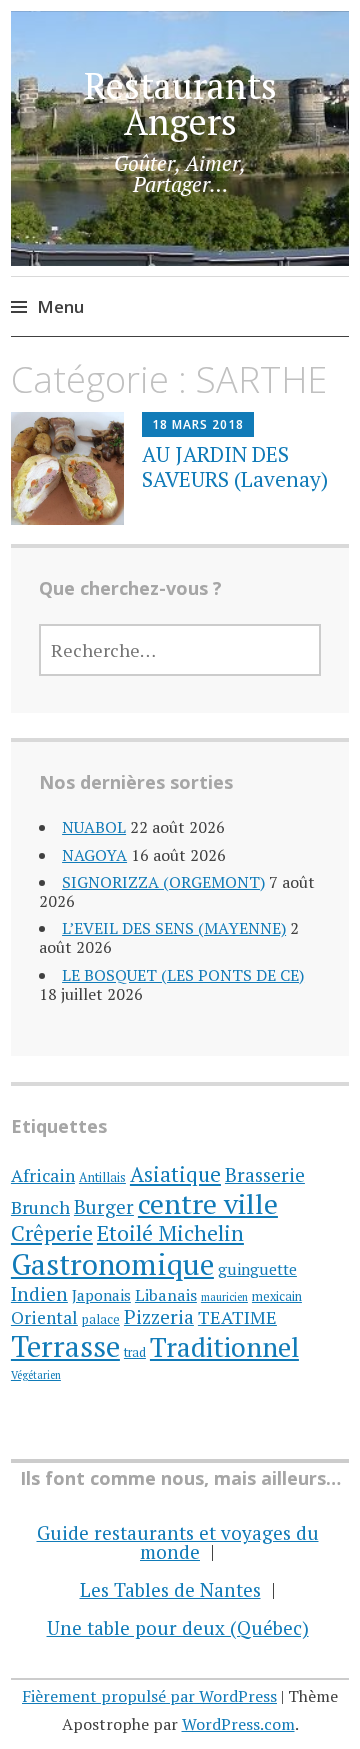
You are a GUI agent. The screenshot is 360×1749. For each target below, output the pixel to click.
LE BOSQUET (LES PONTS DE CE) (183, 975)
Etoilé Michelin (170, 1233)
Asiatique (175, 1174)
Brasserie (265, 1174)
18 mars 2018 (198, 424)
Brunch (40, 1207)
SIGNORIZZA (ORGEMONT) (163, 882)
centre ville (208, 1203)
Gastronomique (112, 1264)
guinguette (257, 1269)
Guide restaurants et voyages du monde (178, 1542)
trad (135, 1352)
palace (101, 1319)
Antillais (102, 1177)
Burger (104, 1207)
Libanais (166, 1295)
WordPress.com (238, 1724)
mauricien (224, 1297)
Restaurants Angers (180, 103)
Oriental (44, 1317)
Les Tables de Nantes (170, 1589)
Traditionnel (224, 1347)
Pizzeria (159, 1317)
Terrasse (65, 1346)
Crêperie (52, 1232)
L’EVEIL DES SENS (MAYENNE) (174, 928)
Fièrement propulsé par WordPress (149, 1696)
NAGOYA (94, 855)
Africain (43, 1175)
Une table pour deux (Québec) (178, 1627)
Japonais (101, 1295)
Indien (39, 1293)
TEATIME (237, 1317)
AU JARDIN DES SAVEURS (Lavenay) (235, 466)
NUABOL (94, 827)
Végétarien (36, 1375)
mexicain (277, 1296)
